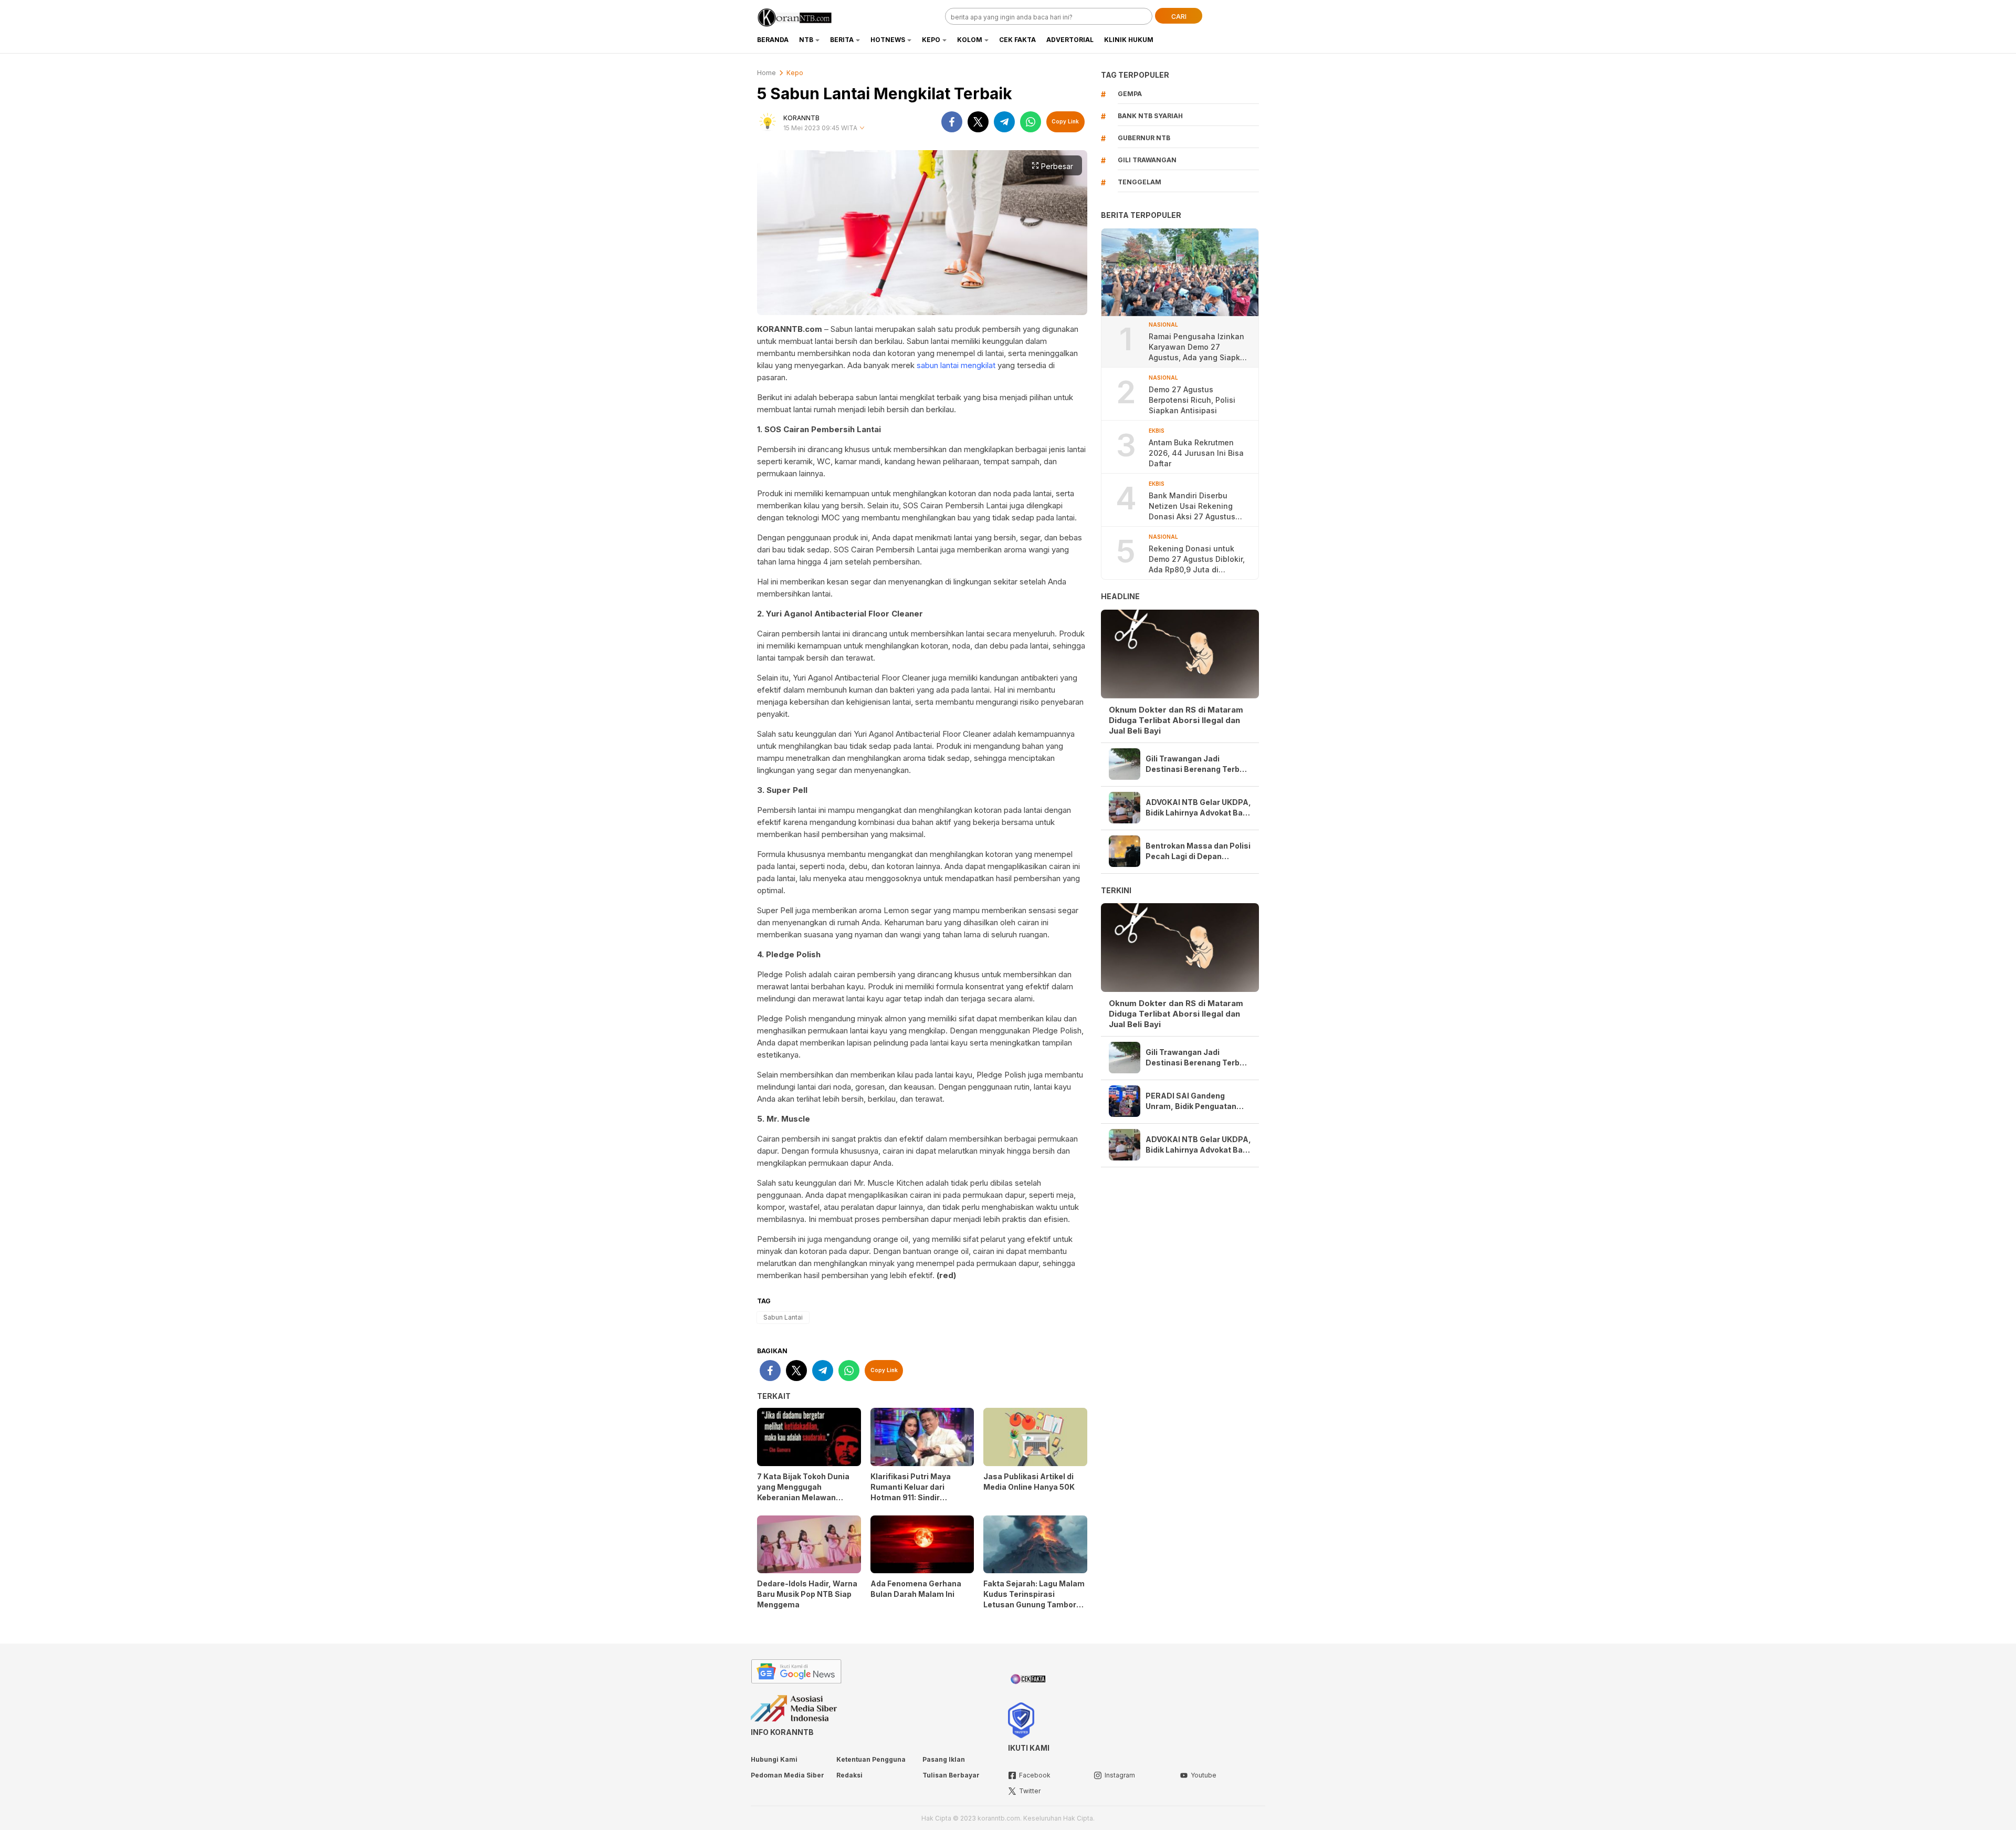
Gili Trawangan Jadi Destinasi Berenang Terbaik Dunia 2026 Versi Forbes (1198, 764)
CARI (1179, 17)
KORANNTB (801, 118)
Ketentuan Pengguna (871, 1759)
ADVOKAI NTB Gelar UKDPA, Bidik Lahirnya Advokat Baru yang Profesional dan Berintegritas (1198, 808)
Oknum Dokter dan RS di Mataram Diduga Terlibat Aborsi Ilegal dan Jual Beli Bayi (1176, 720)
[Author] (768, 122)
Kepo (795, 73)
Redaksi (849, 1775)
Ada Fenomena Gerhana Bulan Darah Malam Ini (916, 1589)
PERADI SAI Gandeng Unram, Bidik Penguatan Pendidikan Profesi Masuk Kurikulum (1195, 1101)
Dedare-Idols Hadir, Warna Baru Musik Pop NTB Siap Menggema (807, 1594)
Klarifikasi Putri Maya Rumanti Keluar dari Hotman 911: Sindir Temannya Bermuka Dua (917, 1492)
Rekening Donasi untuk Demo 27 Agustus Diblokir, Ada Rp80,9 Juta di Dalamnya (1197, 560)
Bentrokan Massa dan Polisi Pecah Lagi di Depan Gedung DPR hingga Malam (1198, 851)
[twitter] (978, 122)
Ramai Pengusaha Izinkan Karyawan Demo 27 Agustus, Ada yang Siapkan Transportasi (1199, 347)
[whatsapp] (1031, 122)
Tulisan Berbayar (951, 1775)
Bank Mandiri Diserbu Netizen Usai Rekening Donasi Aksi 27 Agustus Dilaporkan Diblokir (1192, 506)
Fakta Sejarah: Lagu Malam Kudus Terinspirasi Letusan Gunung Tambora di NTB (1034, 1599)
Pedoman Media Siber (787, 1775)
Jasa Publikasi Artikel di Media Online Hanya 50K (1029, 1482)
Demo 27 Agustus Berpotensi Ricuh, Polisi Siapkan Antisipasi (1192, 400)
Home (766, 73)
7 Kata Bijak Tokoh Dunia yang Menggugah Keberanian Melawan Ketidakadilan (803, 1492)
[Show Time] (862, 128)
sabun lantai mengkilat (956, 365)
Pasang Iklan (944, 1759)
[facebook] (952, 122)
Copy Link (1065, 121)
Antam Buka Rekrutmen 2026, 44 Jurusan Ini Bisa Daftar (1196, 453)
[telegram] (1004, 122)
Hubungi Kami (774, 1759)
